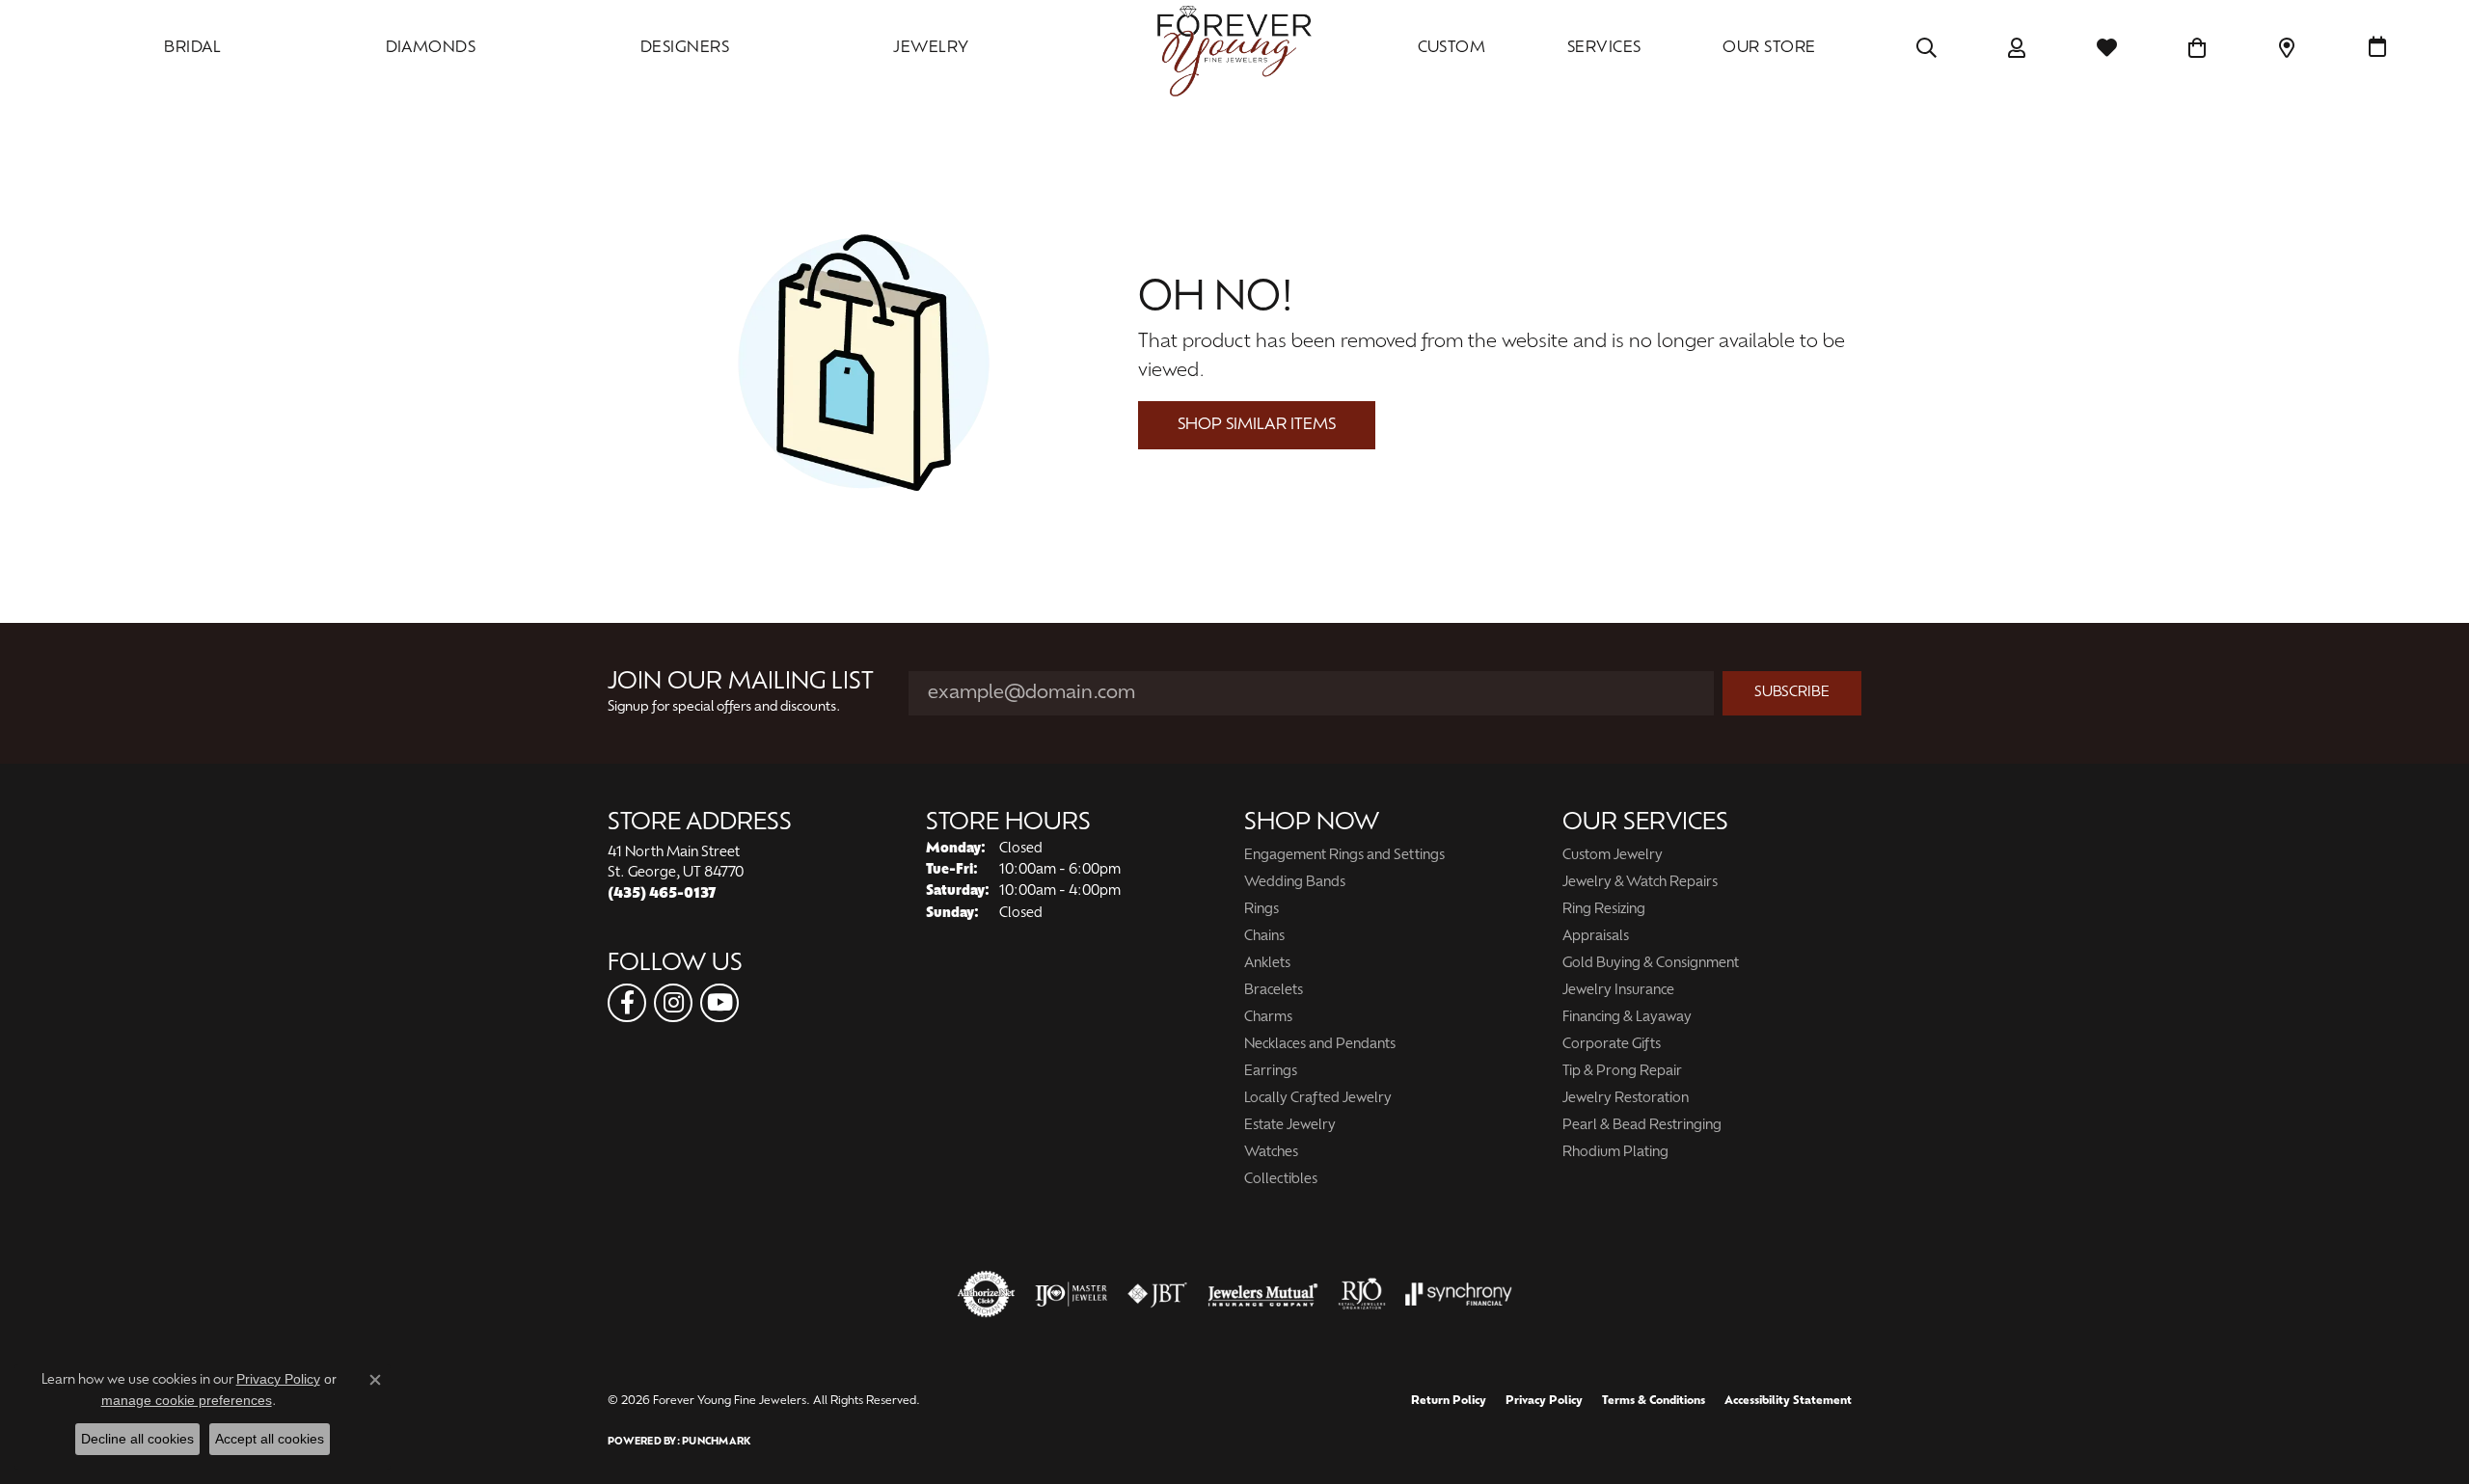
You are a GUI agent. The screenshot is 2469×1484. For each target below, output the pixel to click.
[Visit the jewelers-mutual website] (1263, 1294)
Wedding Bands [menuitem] (1295, 883)
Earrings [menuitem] (1271, 1072)
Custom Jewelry (1613, 856)
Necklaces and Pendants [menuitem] (1320, 1045)
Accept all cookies (270, 1439)
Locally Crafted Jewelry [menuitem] (1318, 1099)
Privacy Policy (1544, 1401)
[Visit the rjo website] (1362, 1294)
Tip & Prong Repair (1622, 1072)
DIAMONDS (431, 48)
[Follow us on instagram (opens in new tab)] (673, 1003)
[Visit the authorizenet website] (987, 1294)
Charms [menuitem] (1268, 1018)
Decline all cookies (137, 1439)
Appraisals (1596, 937)
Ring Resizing (1604, 910)
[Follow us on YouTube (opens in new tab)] (719, 1003)
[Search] (1926, 48)
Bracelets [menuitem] (1274, 991)
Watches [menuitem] (1271, 1153)
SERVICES (1604, 48)
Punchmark (716, 1442)
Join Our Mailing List (741, 683)
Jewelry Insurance (1618, 991)
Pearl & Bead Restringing (1642, 1126)
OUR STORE (1769, 48)
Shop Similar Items (1257, 425)
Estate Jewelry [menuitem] (1290, 1126)
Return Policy (1449, 1401)
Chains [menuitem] (1264, 937)
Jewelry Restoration (1626, 1099)
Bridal (192, 48)
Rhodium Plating (1615, 1153)
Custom (1452, 48)
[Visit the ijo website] (1071, 1294)
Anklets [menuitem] (1267, 964)
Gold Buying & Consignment (1651, 964)
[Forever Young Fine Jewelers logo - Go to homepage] (1234, 48)
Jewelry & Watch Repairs (1640, 883)
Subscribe (1792, 693)
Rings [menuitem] (1262, 910)
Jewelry (931, 48)
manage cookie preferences (187, 1400)
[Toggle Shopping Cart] (2198, 48)
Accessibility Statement (1788, 1401)
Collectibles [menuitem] (1281, 1180)
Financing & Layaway (1627, 1018)
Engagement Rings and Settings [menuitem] (1344, 856)
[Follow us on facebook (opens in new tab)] (627, 1003)
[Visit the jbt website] (1157, 1294)
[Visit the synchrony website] (1459, 1294)
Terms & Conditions (1654, 1401)
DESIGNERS (685, 48)
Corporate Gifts (1612, 1045)
